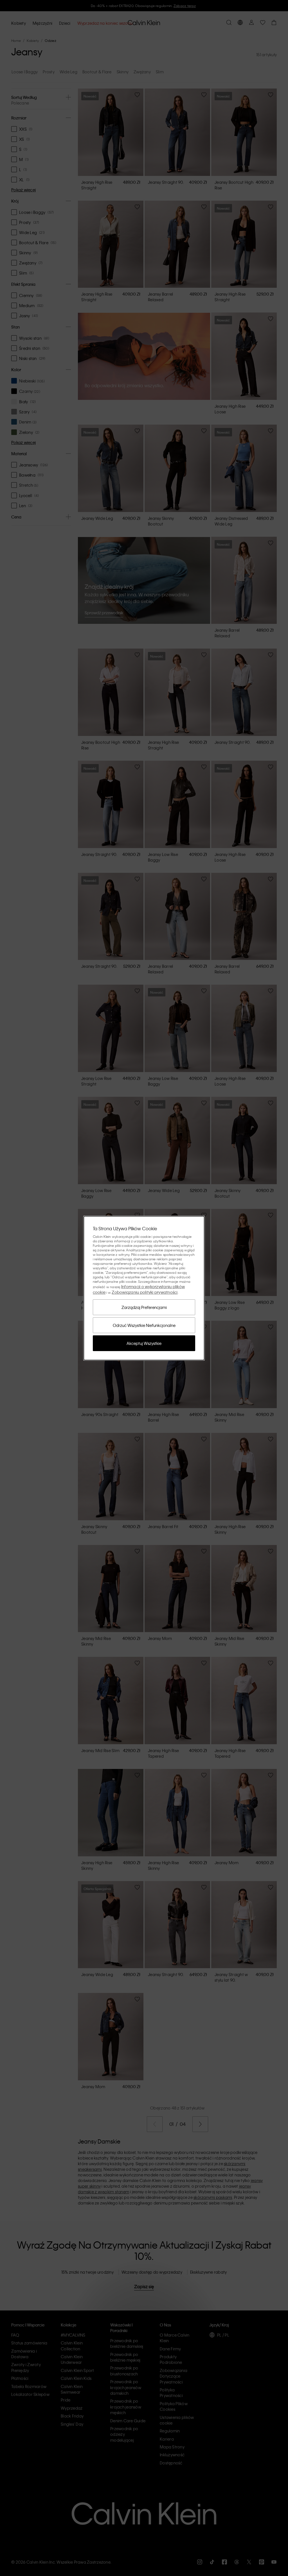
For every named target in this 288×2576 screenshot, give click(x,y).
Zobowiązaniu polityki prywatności (145, 1292)
